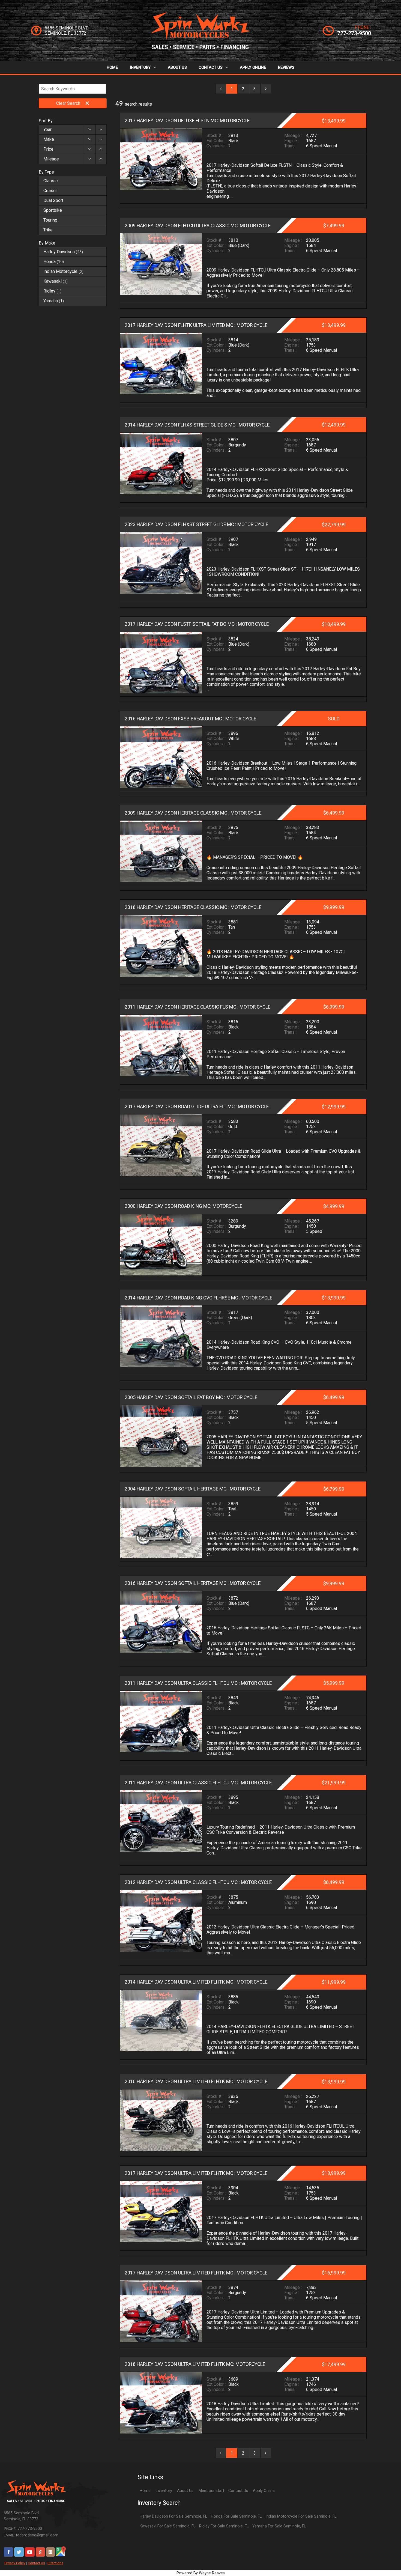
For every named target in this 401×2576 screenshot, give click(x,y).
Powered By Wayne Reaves (201, 2573)
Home (112, 68)
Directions (55, 2563)
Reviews (286, 68)
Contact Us (211, 68)
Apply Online (253, 68)
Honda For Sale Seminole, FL (236, 2516)
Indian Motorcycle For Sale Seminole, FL (301, 2516)
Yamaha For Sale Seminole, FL (279, 2526)
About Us (177, 68)
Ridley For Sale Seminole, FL (224, 2526)
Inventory (141, 68)
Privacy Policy (15, 2563)
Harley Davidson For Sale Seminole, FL (173, 2516)
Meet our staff (212, 2491)
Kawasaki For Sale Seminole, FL (167, 2526)
